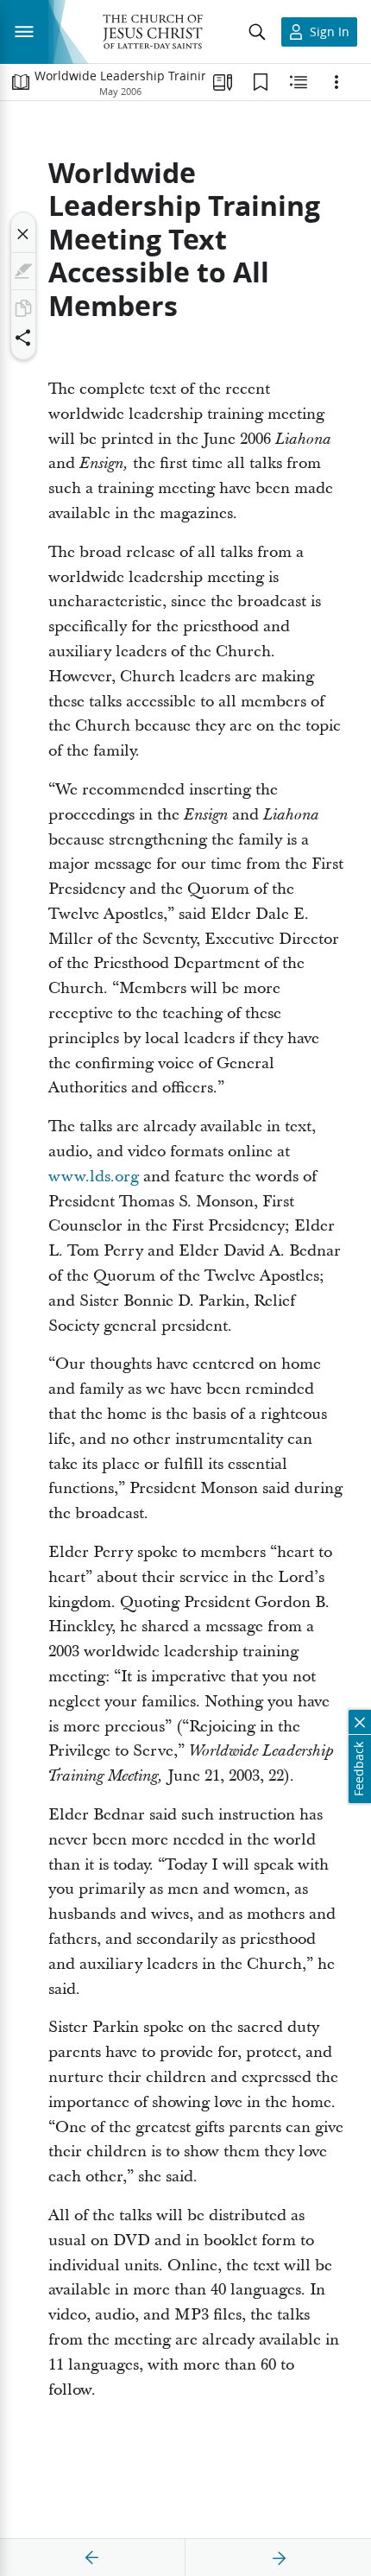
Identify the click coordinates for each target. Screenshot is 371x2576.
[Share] (23, 338)
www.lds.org (94, 1177)
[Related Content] (299, 82)
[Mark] (23, 271)
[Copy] (23, 308)
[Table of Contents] (21, 82)
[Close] (23, 234)
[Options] (336, 82)
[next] (279, 2558)
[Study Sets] (223, 82)
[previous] (92, 2558)
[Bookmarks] (261, 82)
